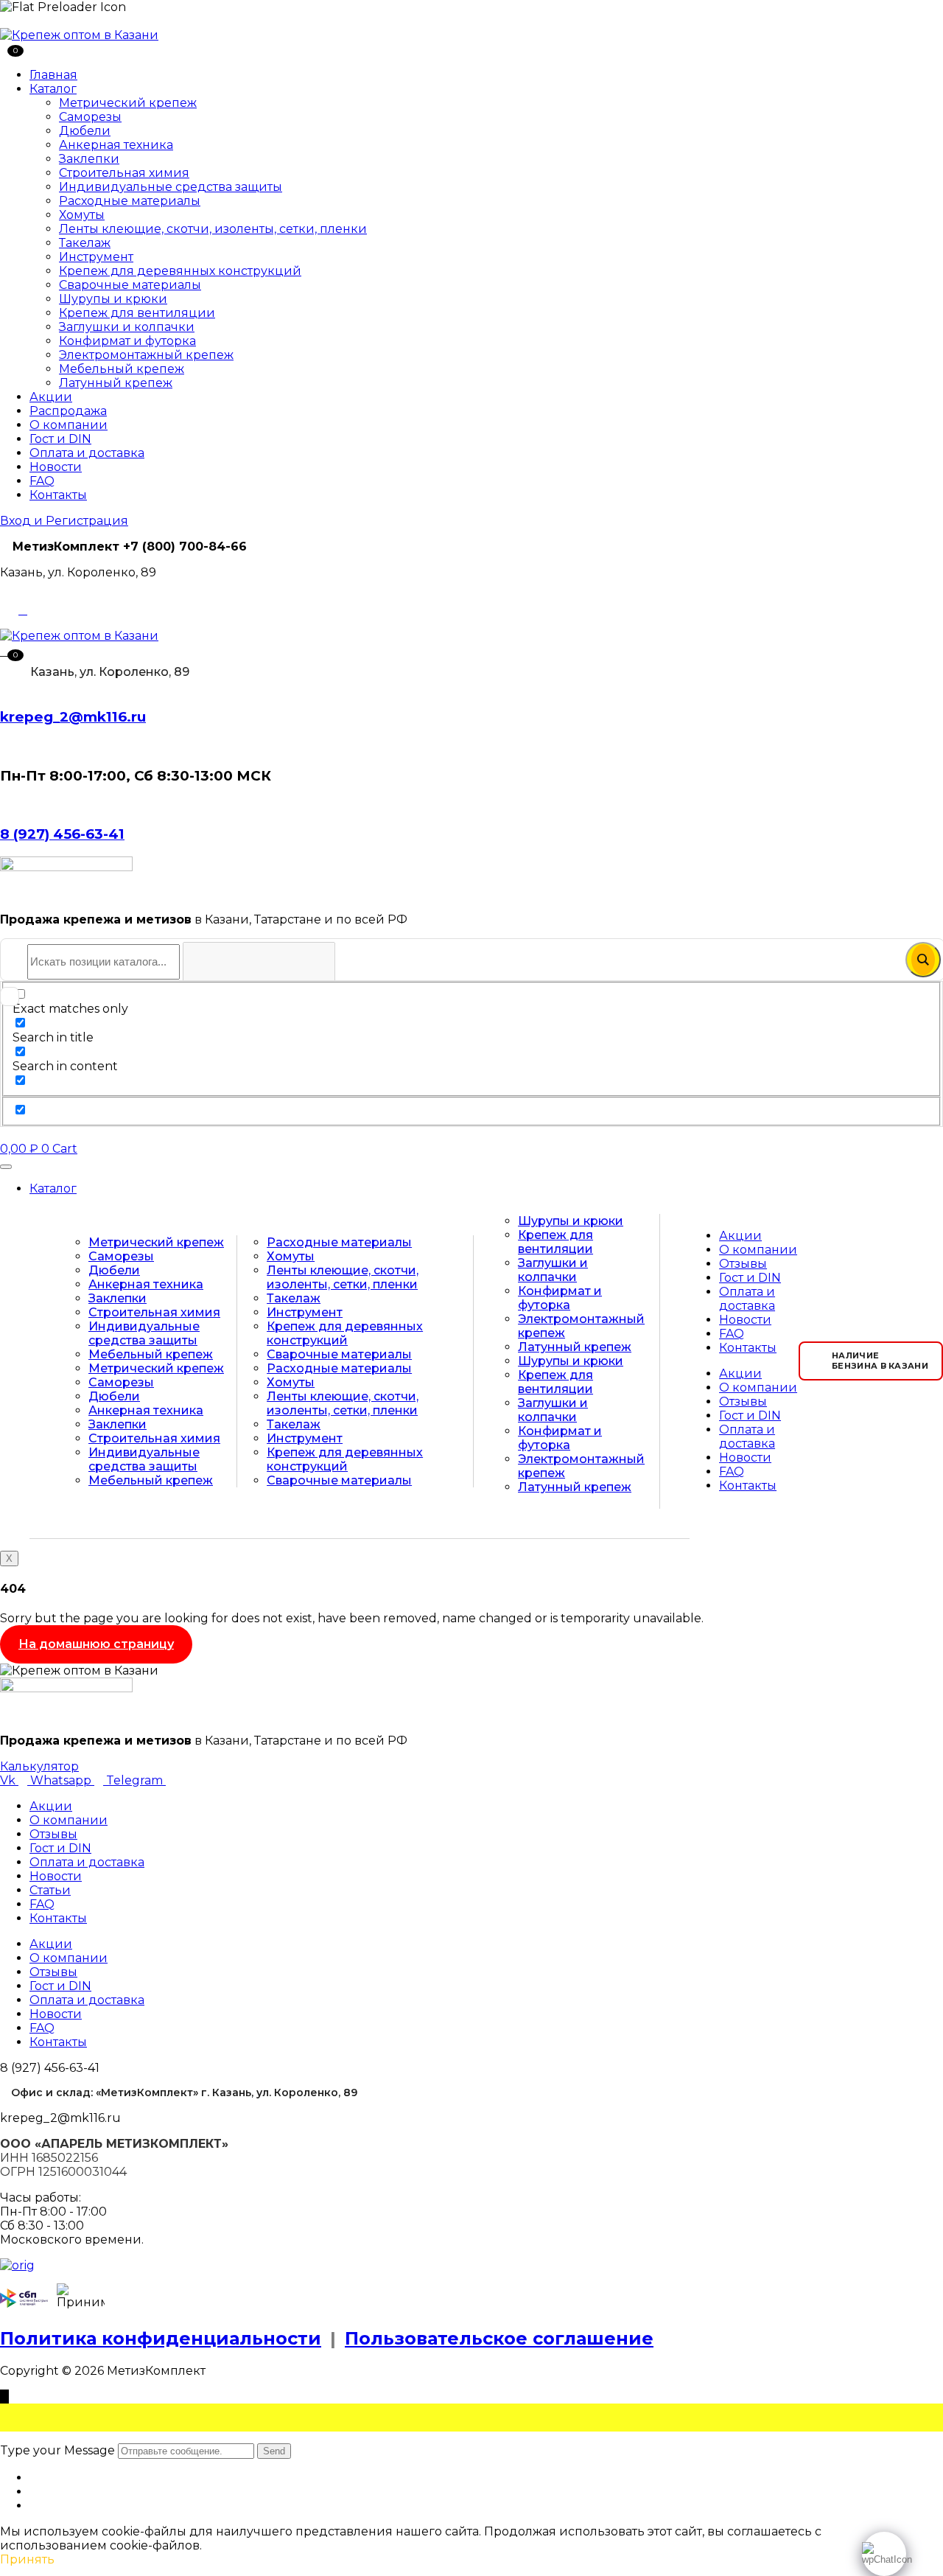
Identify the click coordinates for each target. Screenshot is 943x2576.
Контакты (58, 495)
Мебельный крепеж (122, 369)
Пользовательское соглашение (499, 2338)
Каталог (53, 89)
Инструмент (96, 257)
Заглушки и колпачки (127, 327)
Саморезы (90, 117)
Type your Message (57, 2450)
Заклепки (89, 159)
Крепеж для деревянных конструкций (180, 271)
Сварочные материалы (130, 285)
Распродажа (68, 411)
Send (274, 2451)
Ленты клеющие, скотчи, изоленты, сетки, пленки (213, 229)
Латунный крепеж (116, 383)
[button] (6, 650)
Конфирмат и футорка (127, 341)
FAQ (42, 481)
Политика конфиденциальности (161, 2338)
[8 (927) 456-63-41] (4, 804)
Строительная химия (124, 173)
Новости (56, 467)
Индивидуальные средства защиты (171, 187)
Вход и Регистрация (64, 521)
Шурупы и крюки (113, 299)
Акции (51, 397)
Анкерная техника (116, 145)
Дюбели (85, 131)
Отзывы (743, 1264)
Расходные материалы (130, 201)
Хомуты (82, 215)
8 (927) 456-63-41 (62, 834)
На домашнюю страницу (96, 1644)
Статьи (50, 1890)
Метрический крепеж (128, 103)
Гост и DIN (60, 439)
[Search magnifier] (923, 960)
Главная (53, 75)
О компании (69, 425)
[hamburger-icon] (6, 1167)
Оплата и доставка (87, 453)
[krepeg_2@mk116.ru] (4, 687)
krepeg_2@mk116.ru (73, 717)
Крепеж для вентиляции (137, 313)
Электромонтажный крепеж (146, 355)
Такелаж (85, 243)
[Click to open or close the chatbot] (884, 2554)
